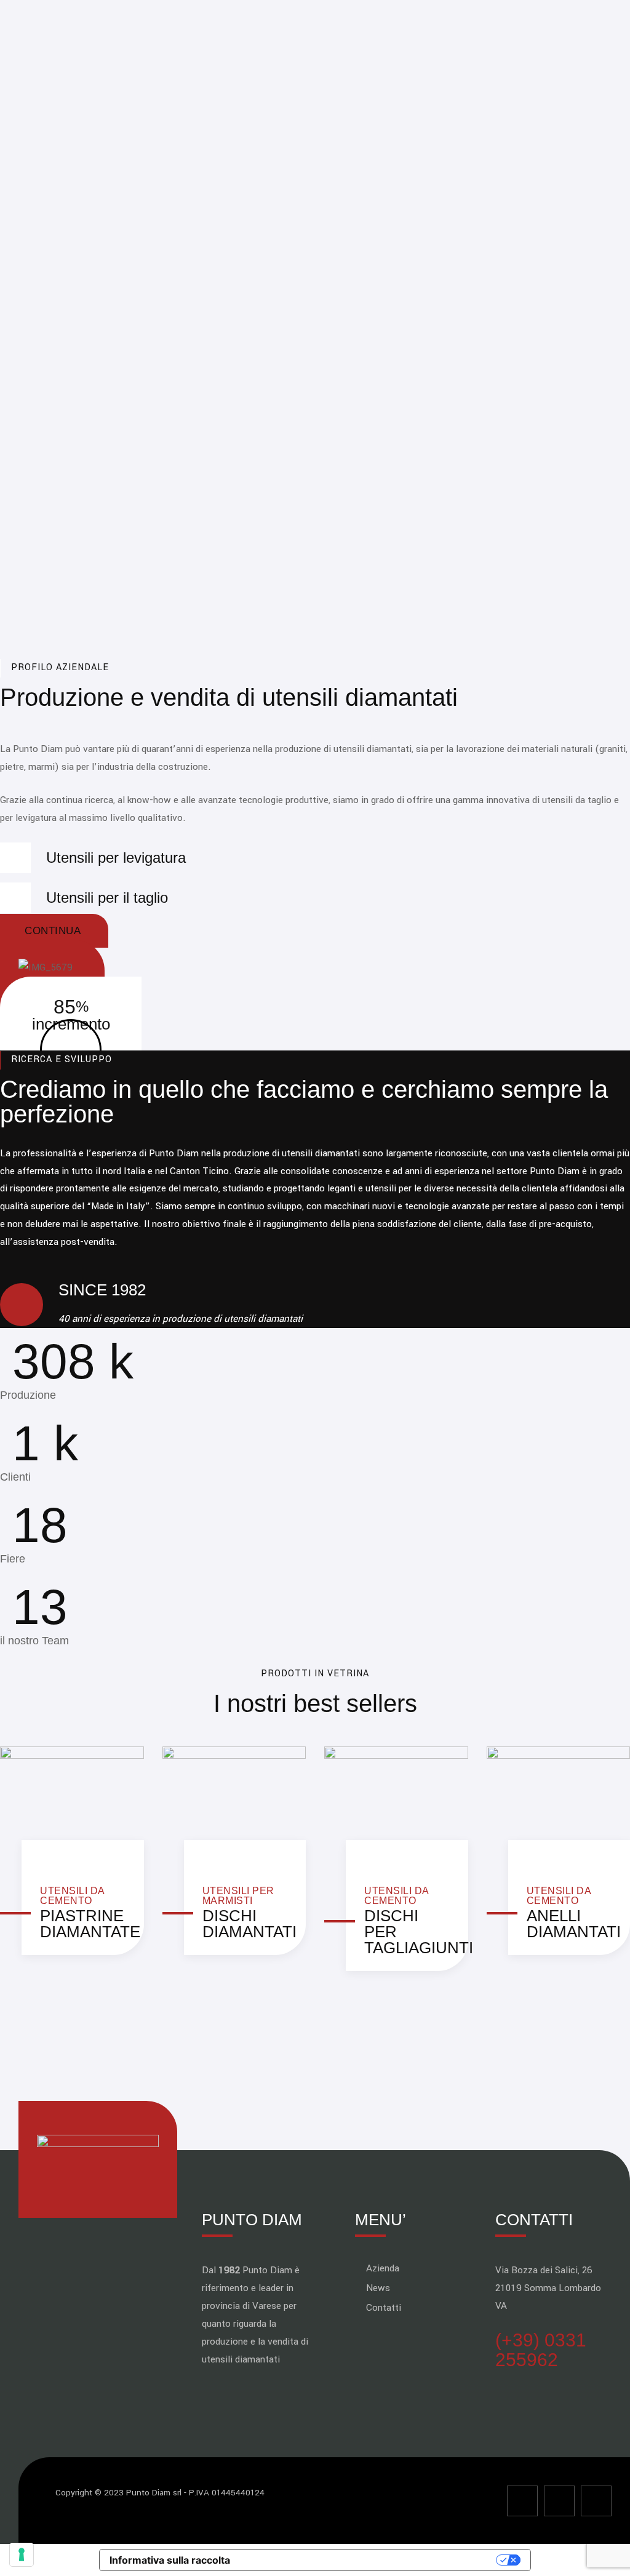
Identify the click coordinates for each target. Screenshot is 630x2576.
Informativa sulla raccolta (170, 2560)
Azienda (383, 2268)
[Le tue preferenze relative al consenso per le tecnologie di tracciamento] (22, 2554)
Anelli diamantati (574, 1924)
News (378, 2288)
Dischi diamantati (249, 1924)
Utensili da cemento (72, 1896)
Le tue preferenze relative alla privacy (369, 2560)
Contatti (384, 2308)
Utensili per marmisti (238, 1896)
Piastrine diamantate (90, 1924)
